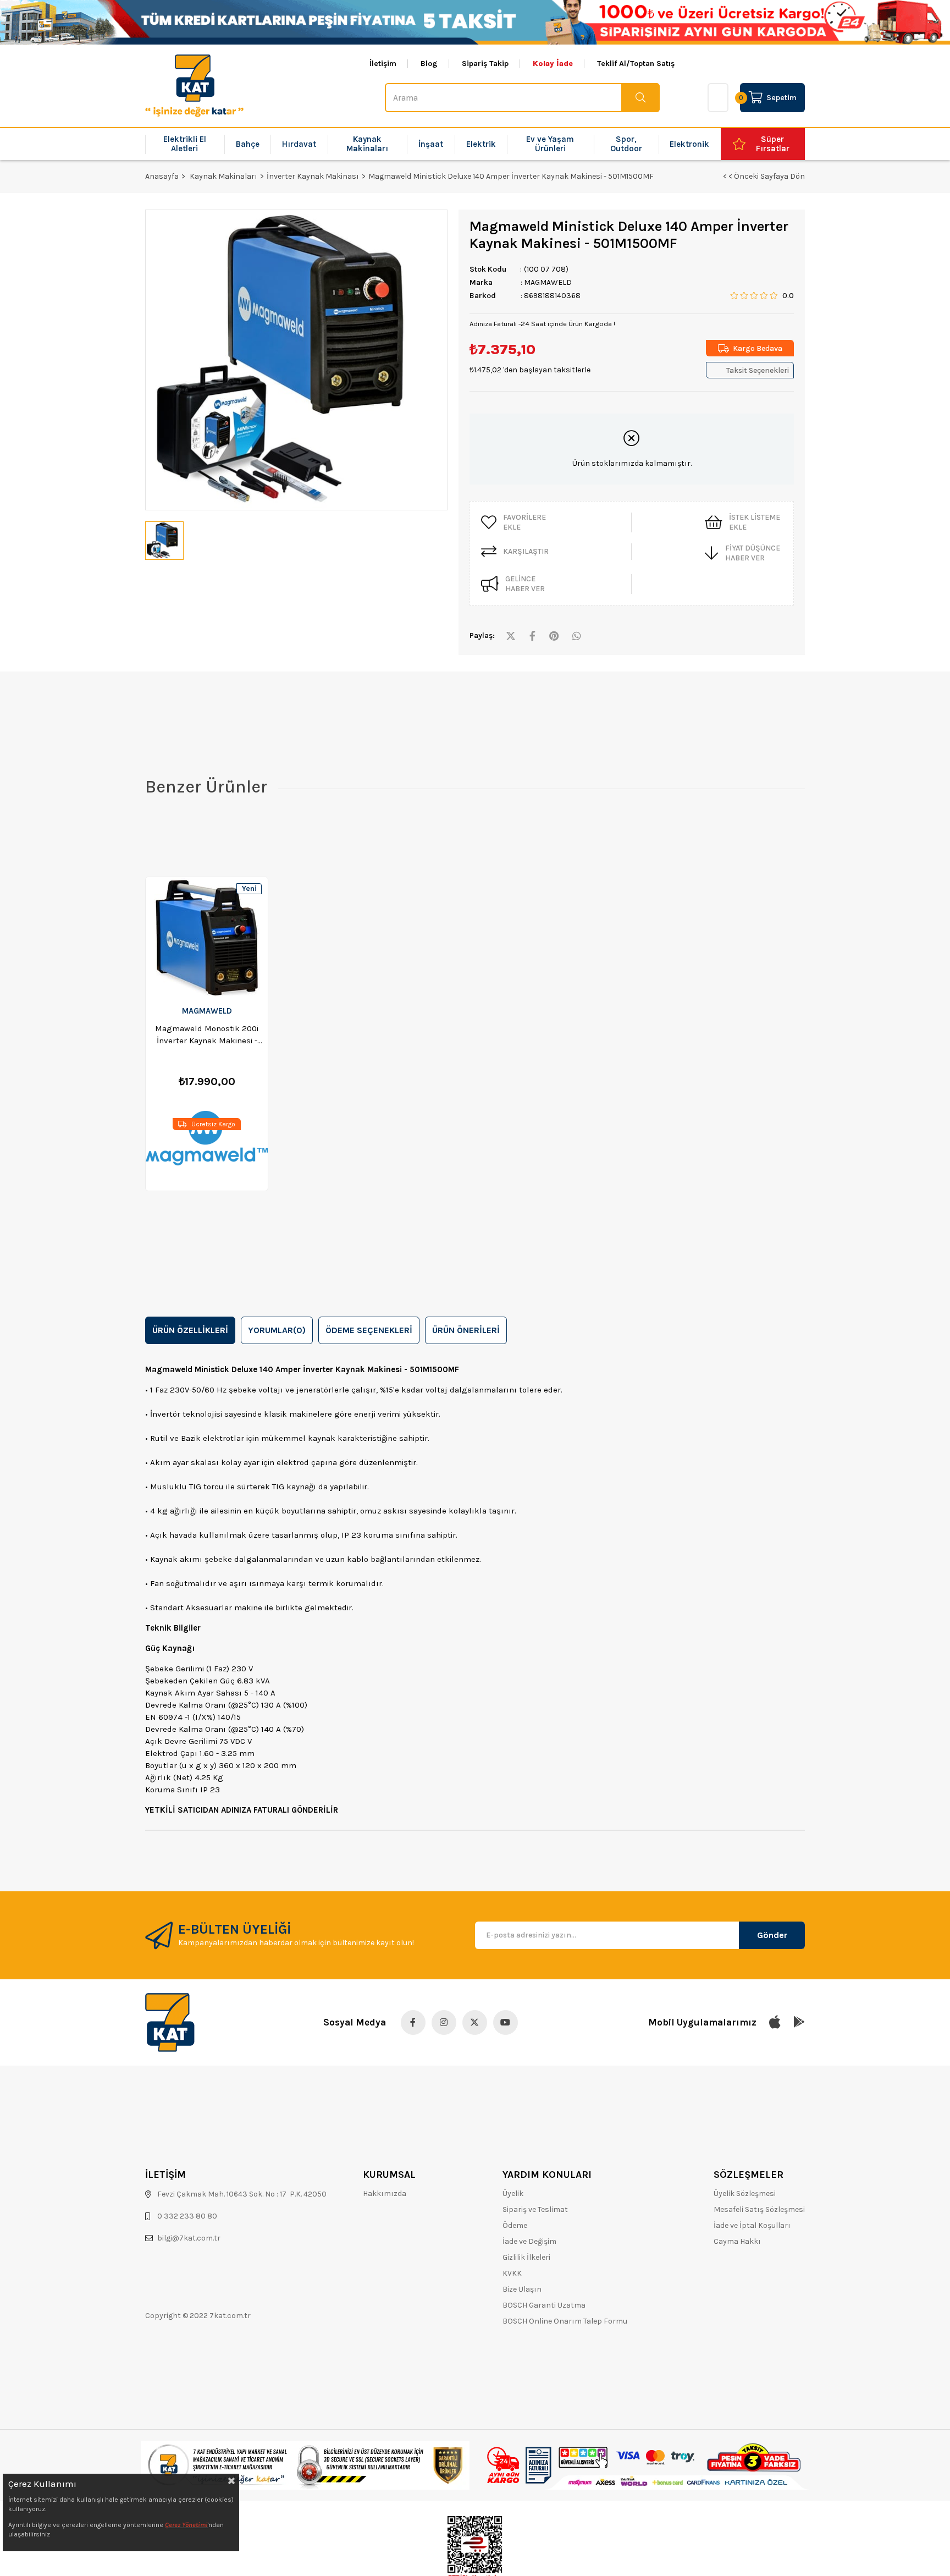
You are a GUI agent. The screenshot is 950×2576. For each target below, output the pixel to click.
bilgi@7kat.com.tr (189, 2238)
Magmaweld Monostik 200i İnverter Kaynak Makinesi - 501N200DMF (207, 1035)
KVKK (512, 2273)
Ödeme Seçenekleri (369, 1330)
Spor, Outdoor (626, 144)
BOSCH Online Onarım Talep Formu (565, 2321)
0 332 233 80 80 (187, 2216)
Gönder (772, 1935)
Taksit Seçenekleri (758, 370)
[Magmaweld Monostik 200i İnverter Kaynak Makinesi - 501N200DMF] (207, 938)
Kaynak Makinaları (367, 144)
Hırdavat (299, 144)
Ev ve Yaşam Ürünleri (550, 144)
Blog (429, 64)
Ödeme (515, 2225)
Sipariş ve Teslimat (535, 2209)
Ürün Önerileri (466, 1330)
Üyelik (513, 2194)
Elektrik (481, 144)
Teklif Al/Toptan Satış (636, 64)
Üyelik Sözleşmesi (745, 2194)
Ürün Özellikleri (190, 1330)
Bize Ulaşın (522, 2289)
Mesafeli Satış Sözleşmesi (759, 2209)
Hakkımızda (385, 2194)
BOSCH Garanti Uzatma (544, 2305)
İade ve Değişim (529, 2241)
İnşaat (431, 144)
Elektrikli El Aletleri (185, 144)
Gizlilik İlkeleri (526, 2257)
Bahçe (248, 144)
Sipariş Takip (485, 64)
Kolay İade (553, 64)
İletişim (383, 64)
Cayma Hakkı (737, 2241)
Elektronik (689, 144)
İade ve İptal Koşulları (752, 2225)
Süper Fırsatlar (773, 144)
